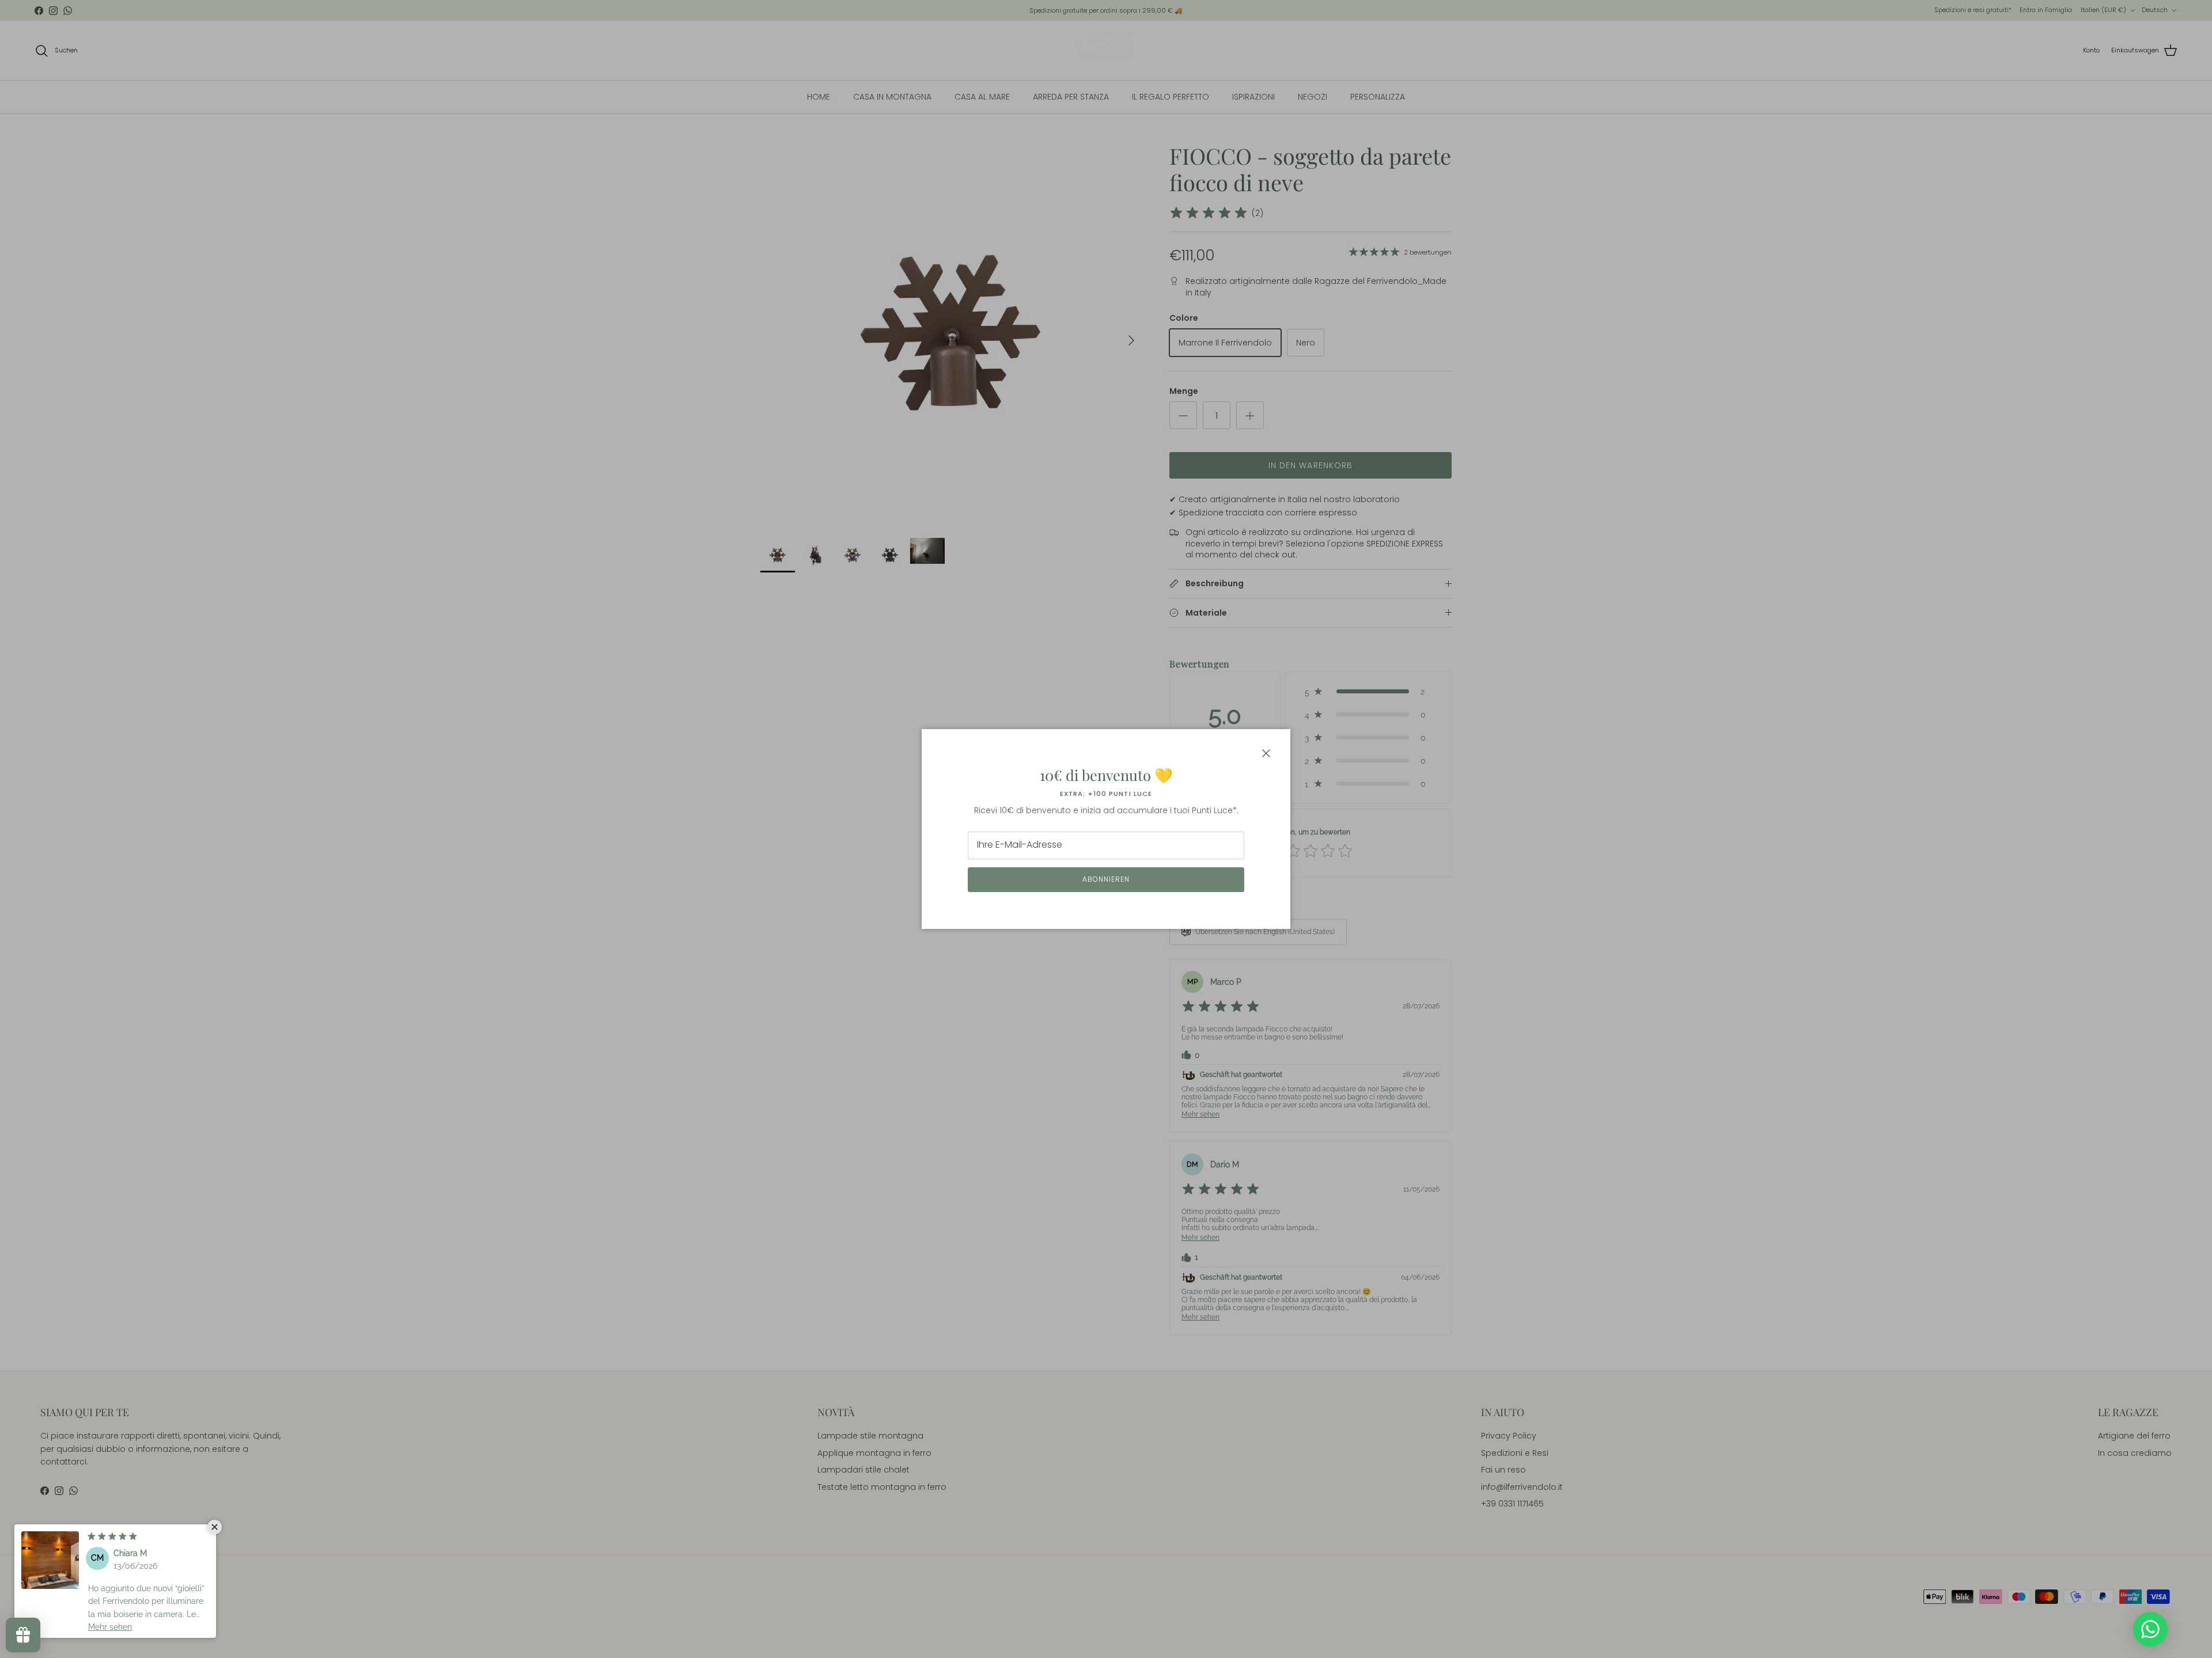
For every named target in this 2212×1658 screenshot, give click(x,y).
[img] (112, 1536)
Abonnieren (1106, 879)
